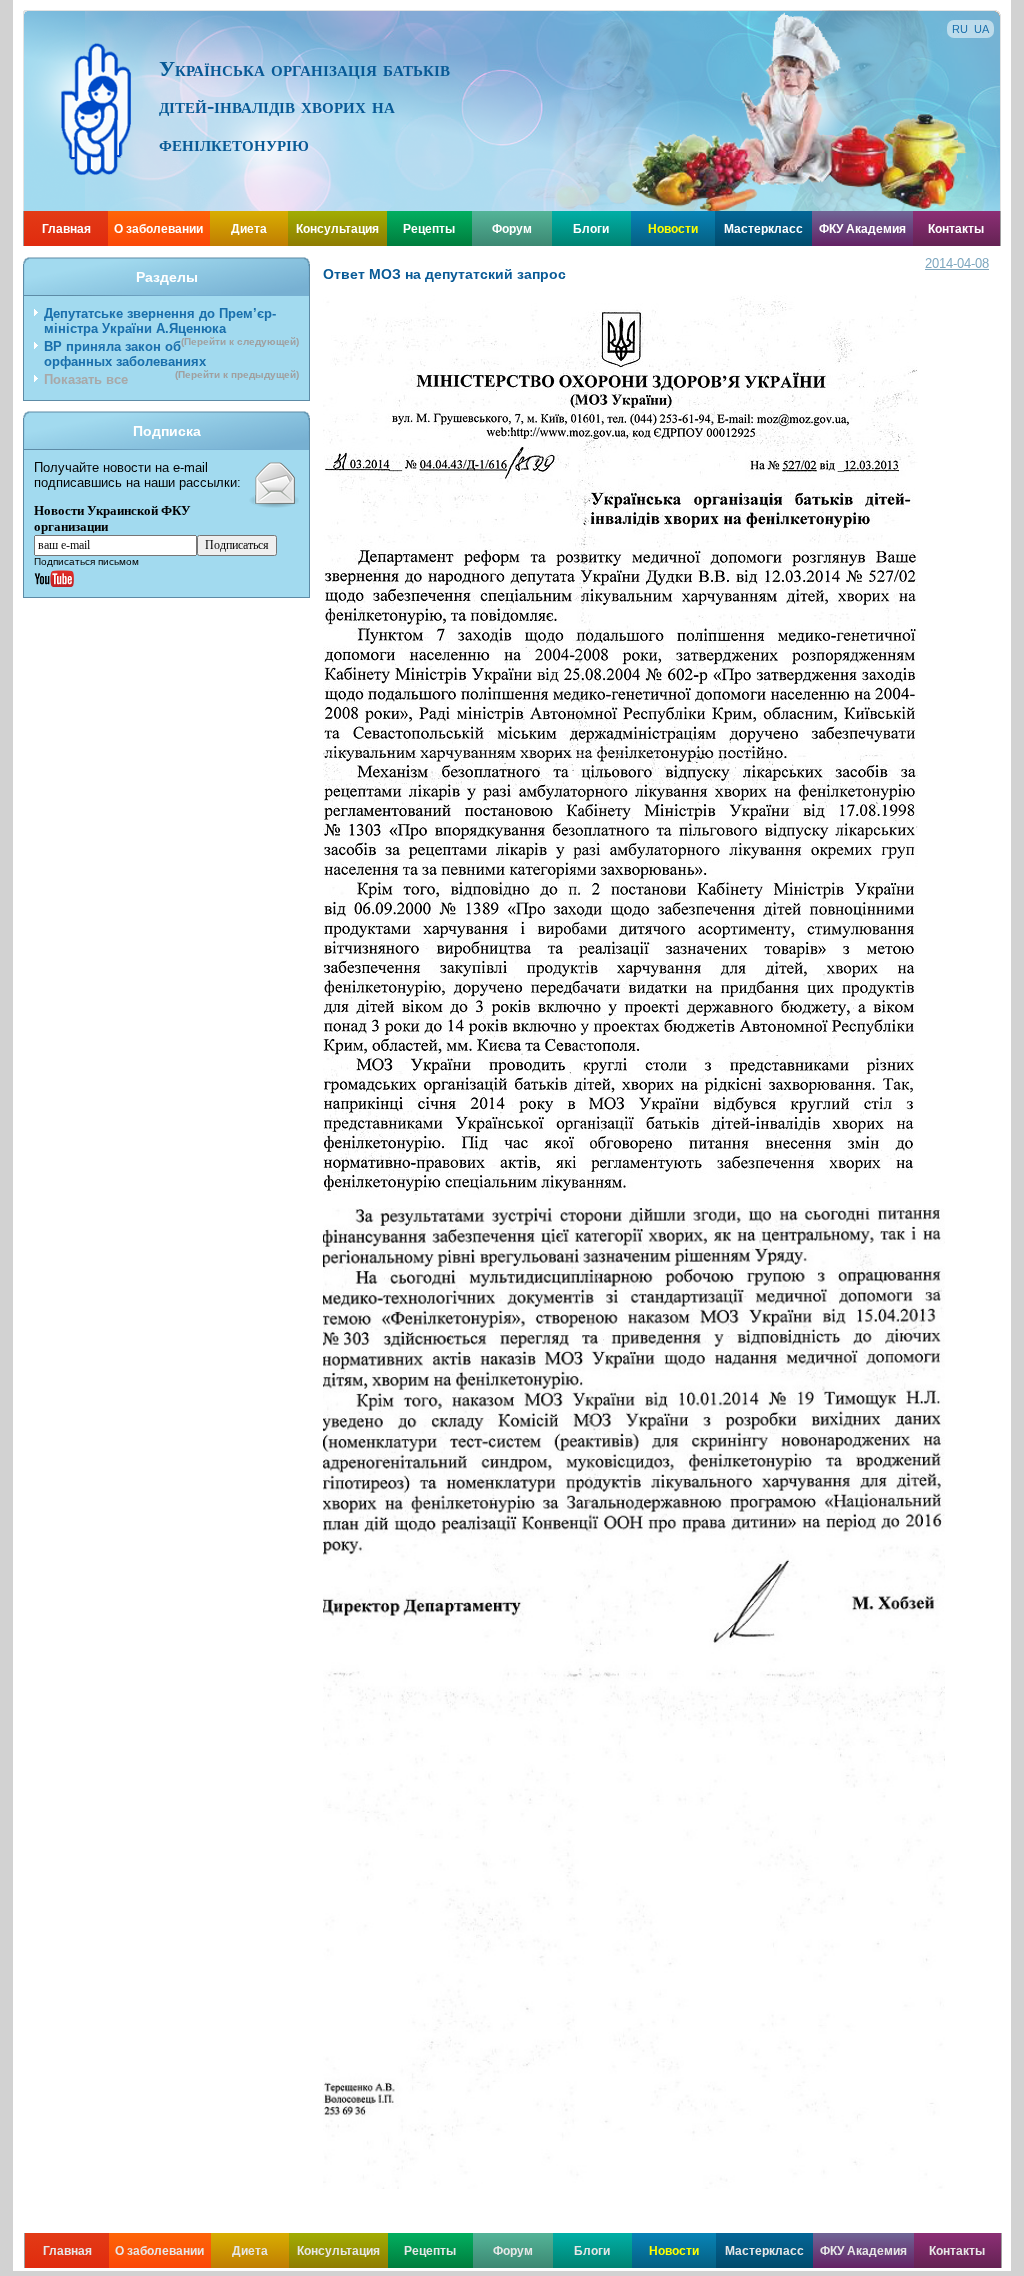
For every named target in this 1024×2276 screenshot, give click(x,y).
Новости (673, 229)
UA (981, 29)
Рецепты (429, 229)
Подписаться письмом (86, 561)
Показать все (86, 379)
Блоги (591, 229)
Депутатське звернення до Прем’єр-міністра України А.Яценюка (171, 322)
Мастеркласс (763, 229)
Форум (512, 229)
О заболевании (158, 229)
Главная (66, 229)
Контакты (956, 229)
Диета (249, 229)
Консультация (337, 229)
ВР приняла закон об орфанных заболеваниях (171, 355)
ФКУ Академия (862, 229)
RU (960, 29)
